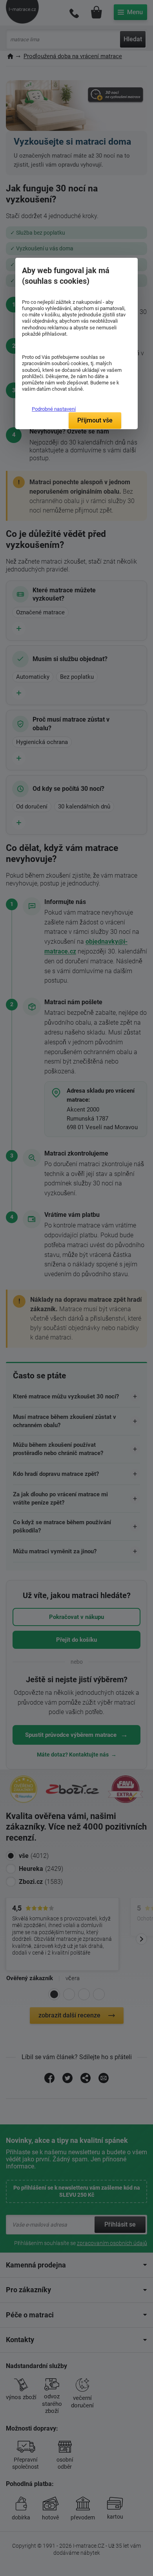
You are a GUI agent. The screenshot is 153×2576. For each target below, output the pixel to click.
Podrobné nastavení (54, 409)
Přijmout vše (95, 420)
